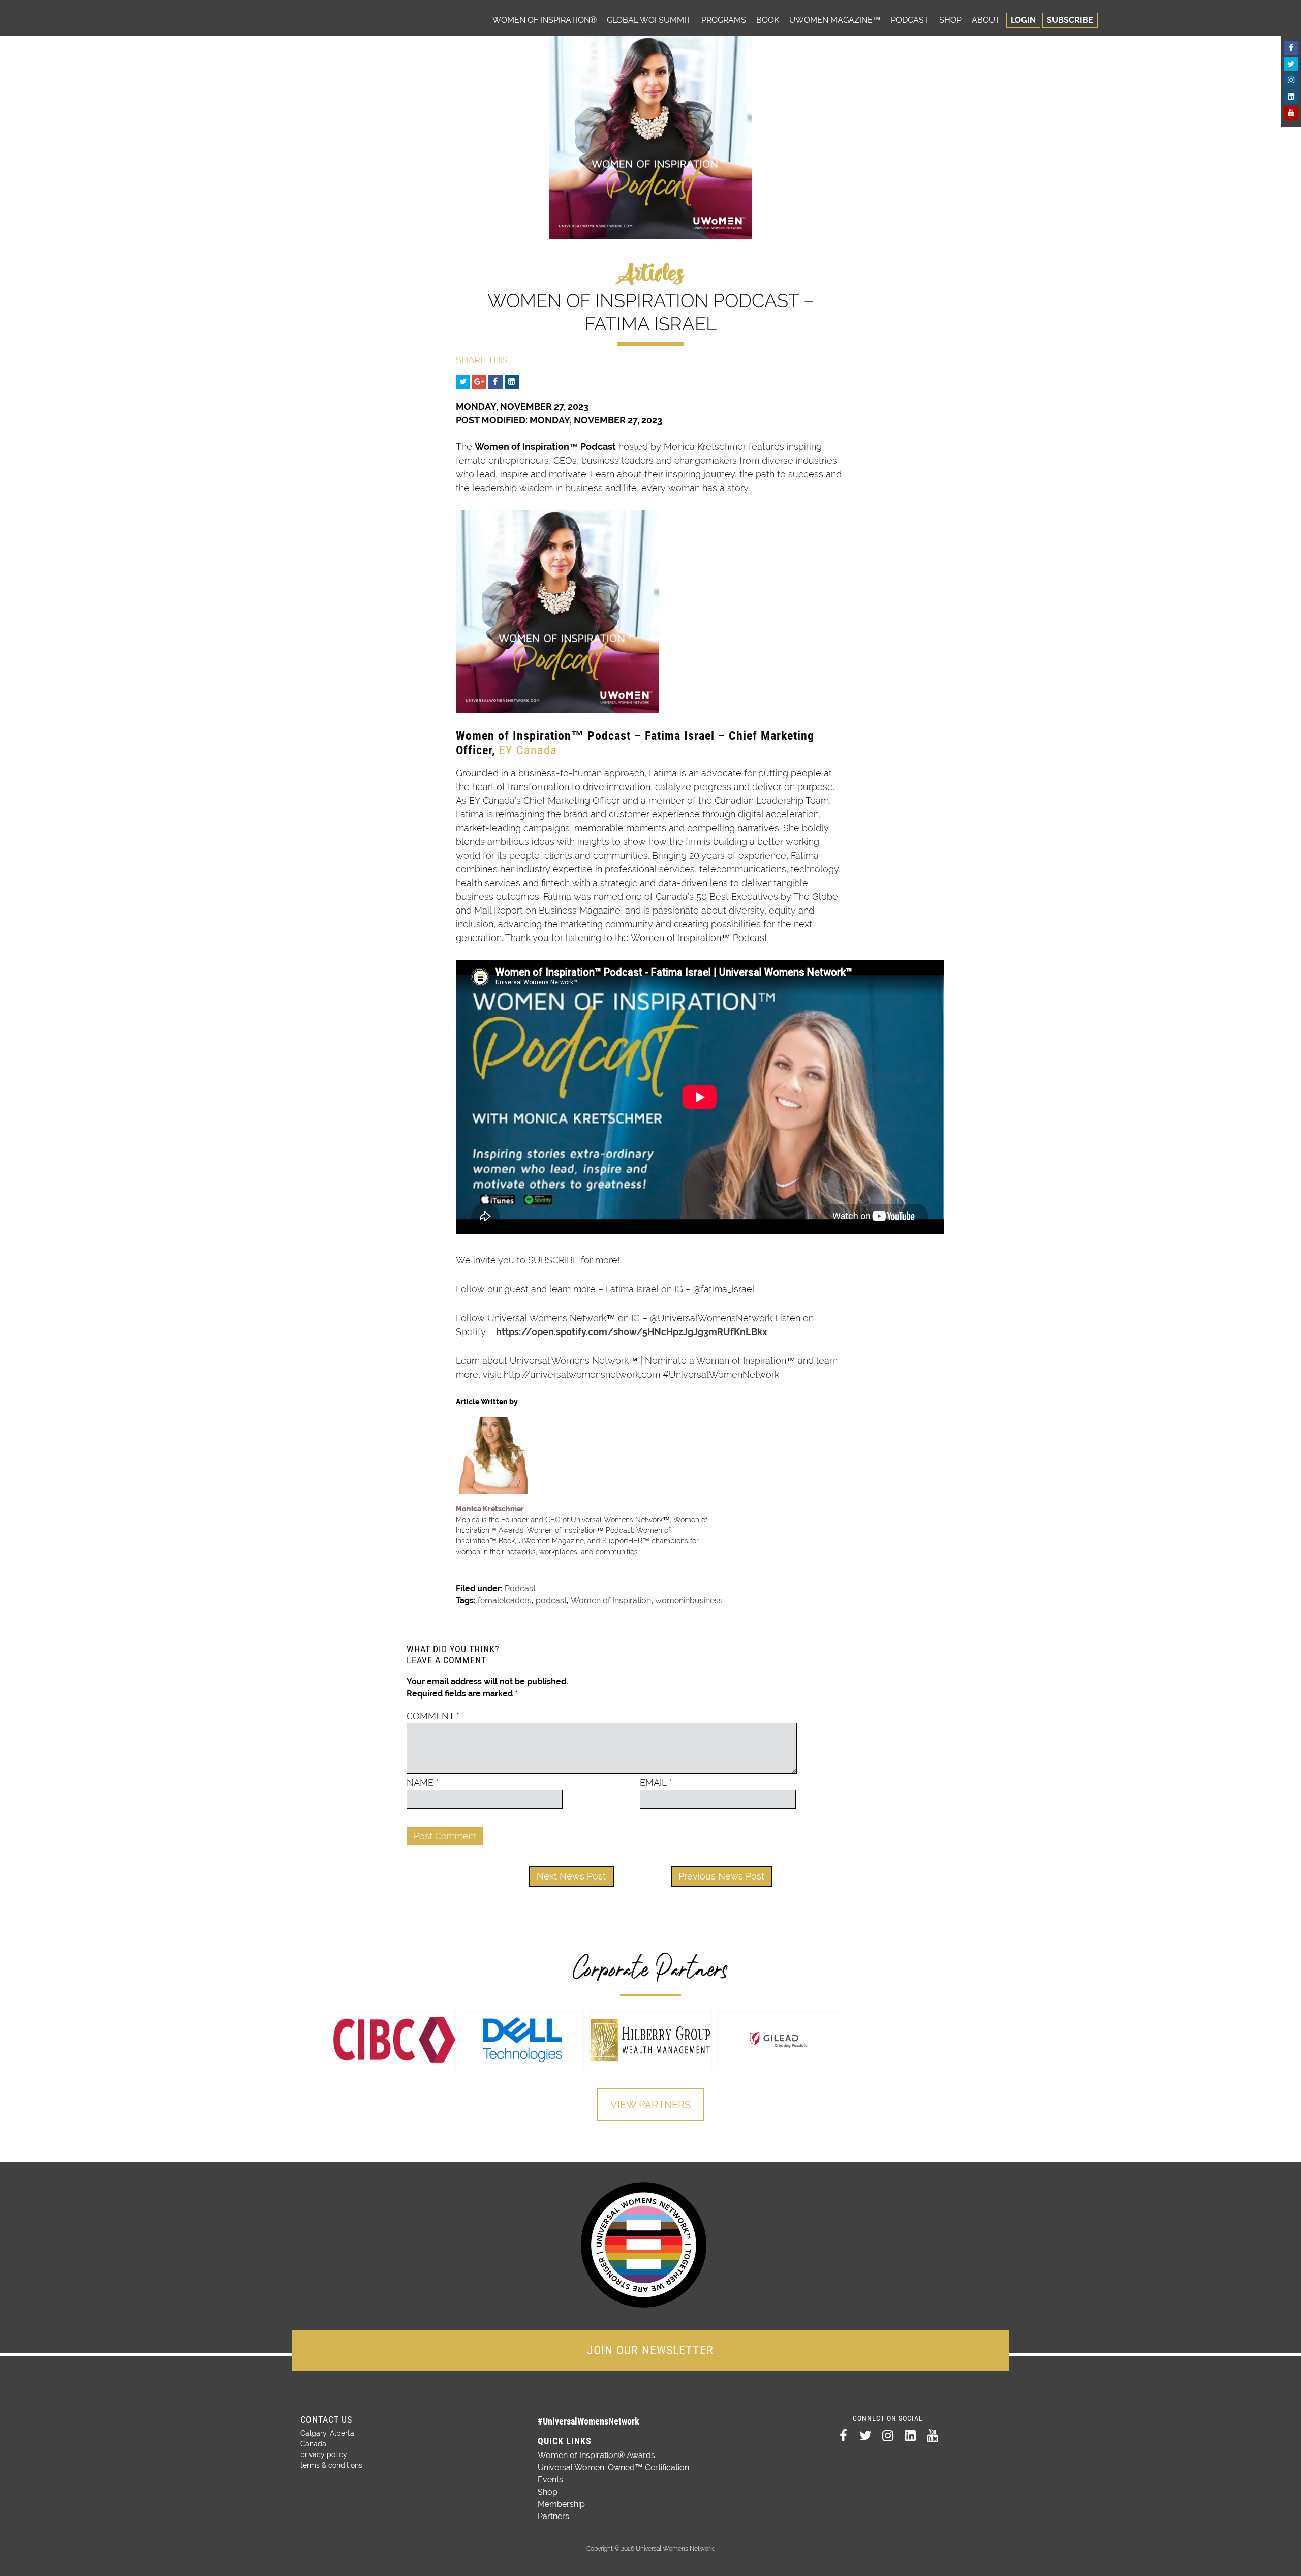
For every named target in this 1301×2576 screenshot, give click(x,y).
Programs (724, 20)
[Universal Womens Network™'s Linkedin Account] (1291, 97)
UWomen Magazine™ (835, 20)
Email (656, 1783)
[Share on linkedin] (512, 382)
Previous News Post (721, 1876)
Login (1023, 20)
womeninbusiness (689, 1601)
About (986, 20)
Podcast (910, 20)
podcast (551, 1601)
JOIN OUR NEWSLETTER (650, 2350)
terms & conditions (331, 2465)
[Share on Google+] (479, 382)
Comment (433, 1716)
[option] (394, 2040)
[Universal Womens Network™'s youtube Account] (1291, 113)
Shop (950, 20)
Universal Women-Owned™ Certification (613, 2467)
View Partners (650, 2105)
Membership (561, 2504)
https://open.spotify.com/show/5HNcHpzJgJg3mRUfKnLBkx (632, 1332)
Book (768, 20)
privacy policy (324, 2454)
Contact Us (326, 2420)
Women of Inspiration (611, 1601)
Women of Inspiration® (545, 20)
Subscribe (1070, 20)
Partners (553, 2516)
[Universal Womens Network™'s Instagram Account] (1291, 80)
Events (550, 2480)
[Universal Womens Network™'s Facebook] (1291, 48)
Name (423, 1783)
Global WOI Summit (649, 20)
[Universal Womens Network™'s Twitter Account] (1291, 64)
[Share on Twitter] (463, 382)
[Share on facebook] (495, 382)
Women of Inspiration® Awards (596, 2455)
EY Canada (528, 750)
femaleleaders (505, 1601)
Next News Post (571, 1876)
